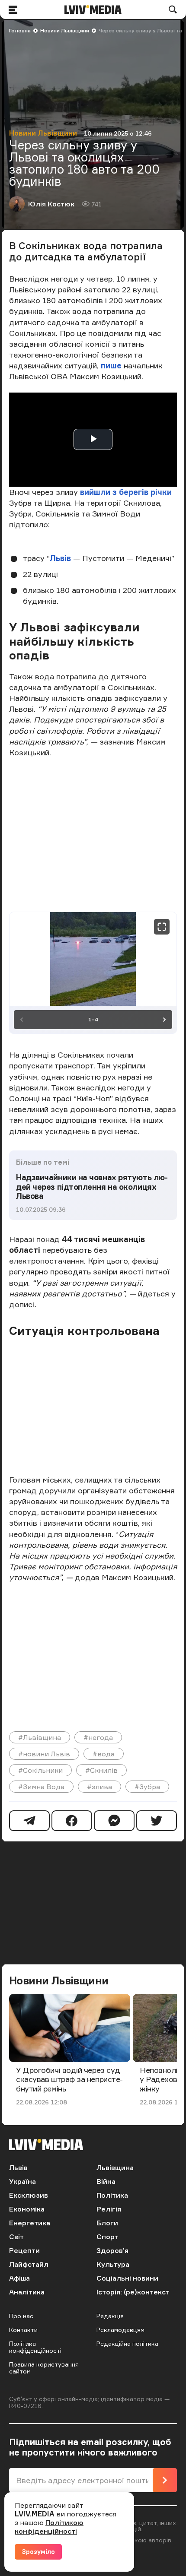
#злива (99, 1787)
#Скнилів (101, 1770)
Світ (16, 2237)
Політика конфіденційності (35, 2347)
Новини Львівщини (65, 30)
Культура (113, 2264)
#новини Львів (44, 1754)
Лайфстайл (29, 2264)
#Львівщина (40, 1737)
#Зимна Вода (41, 1787)
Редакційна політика (127, 2343)
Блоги (107, 2223)
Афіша (19, 2278)
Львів (60, 558)
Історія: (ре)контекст (133, 2292)
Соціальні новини (127, 2278)
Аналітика (27, 2292)
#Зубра (147, 1787)
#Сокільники (40, 1770)
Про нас (21, 2316)
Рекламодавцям (120, 2330)
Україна (22, 2181)
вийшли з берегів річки (126, 492)
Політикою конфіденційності (49, 2527)
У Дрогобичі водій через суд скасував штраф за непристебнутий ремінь (69, 2079)
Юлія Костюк (51, 204)
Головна (20, 30)
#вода (104, 1754)
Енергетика (30, 2223)
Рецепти (24, 2250)
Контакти (23, 2330)
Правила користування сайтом (44, 2368)
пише (112, 365)
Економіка (27, 2209)
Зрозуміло (38, 2552)
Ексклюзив (29, 2195)
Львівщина (115, 2167)
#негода (98, 1737)
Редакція (110, 2316)
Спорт (107, 2237)
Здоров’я (112, 2250)
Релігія (109, 2209)
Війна (106, 2181)
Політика (112, 2195)
